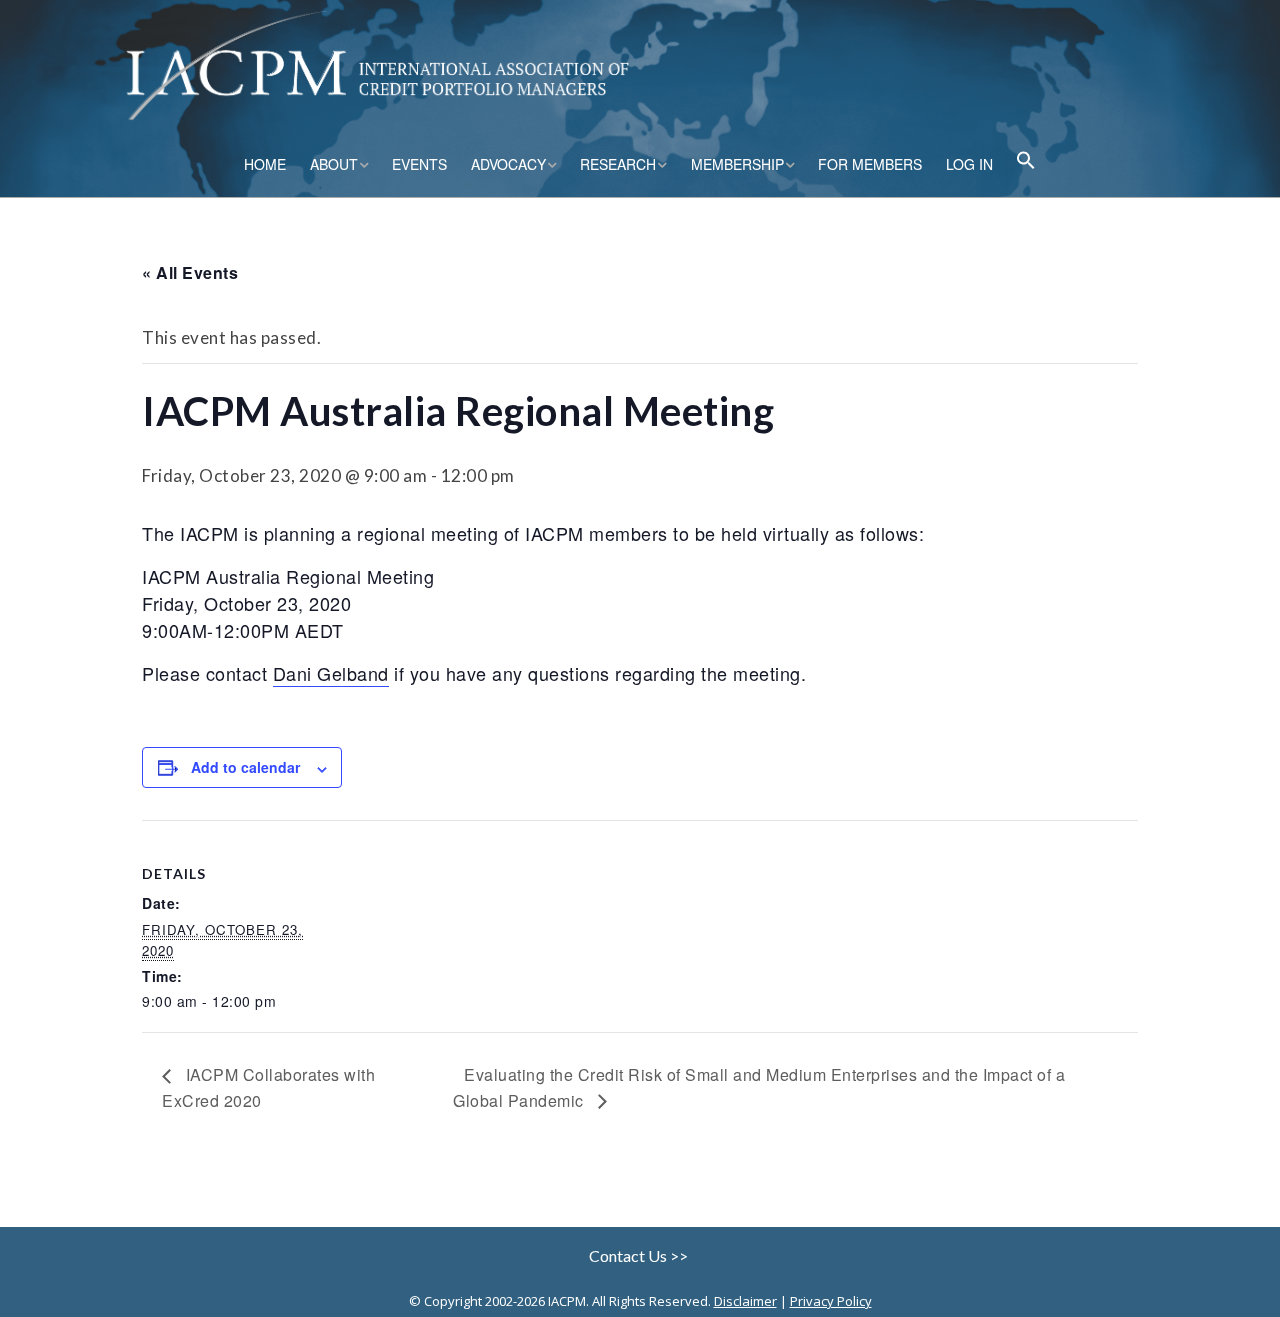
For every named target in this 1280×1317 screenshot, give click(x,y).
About (334, 164)
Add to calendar (245, 767)
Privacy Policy (831, 1301)
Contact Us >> (640, 1255)
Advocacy (508, 164)
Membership (737, 164)
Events (419, 164)
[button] (1026, 162)
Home (265, 164)
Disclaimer (745, 1301)
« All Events (190, 272)
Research (618, 164)
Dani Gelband (331, 673)
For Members (870, 164)
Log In (969, 164)
